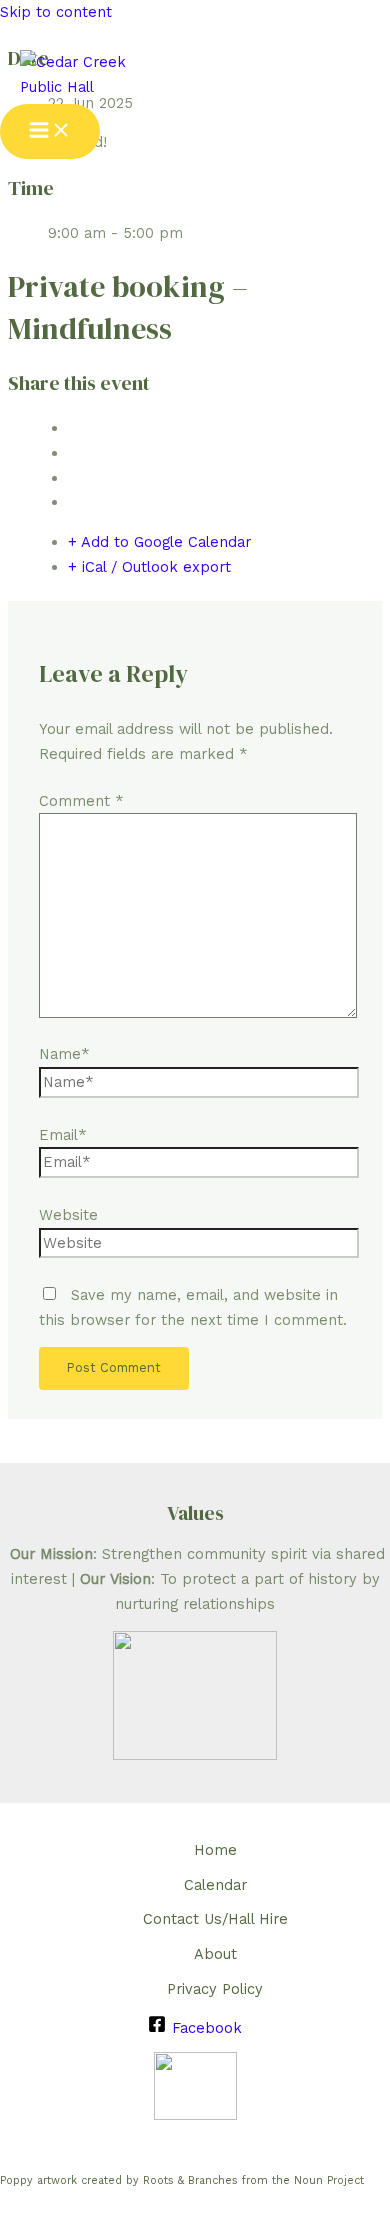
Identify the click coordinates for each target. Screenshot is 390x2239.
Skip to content (56, 12)
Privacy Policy (215, 1989)
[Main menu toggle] (50, 131)
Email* (63, 1135)
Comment (81, 801)
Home (215, 1850)
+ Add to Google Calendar (159, 542)
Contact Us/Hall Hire (215, 1919)
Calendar (215, 1885)
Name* (64, 1054)
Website (68, 1215)
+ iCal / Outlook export (149, 567)
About (215, 1954)
